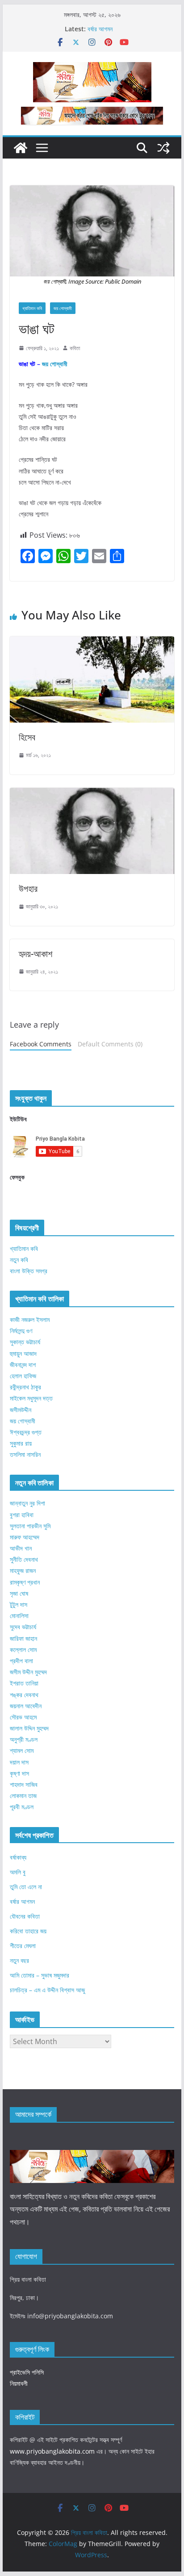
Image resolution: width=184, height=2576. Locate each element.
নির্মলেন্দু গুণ (21, 1331)
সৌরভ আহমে (23, 1717)
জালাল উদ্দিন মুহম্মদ (29, 1728)
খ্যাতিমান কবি (32, 308)
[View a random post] (163, 148)
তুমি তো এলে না (26, 1887)
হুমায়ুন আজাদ (23, 1353)
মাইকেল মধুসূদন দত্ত (31, 1398)
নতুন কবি (19, 1260)
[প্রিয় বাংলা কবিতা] (21, 148)
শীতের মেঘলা (23, 1946)
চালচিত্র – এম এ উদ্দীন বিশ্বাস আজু (47, 1990)
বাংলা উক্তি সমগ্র (29, 1271)
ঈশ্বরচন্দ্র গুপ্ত (26, 1432)
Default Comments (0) (110, 1044)
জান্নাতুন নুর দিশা (27, 1503)
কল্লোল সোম (23, 1650)
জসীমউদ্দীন (21, 1410)
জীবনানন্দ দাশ (23, 1365)
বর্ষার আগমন (100, 29)
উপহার (28, 889)
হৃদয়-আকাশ (36, 954)
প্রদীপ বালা (21, 1661)
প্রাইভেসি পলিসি (27, 2372)
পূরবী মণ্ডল (22, 1807)
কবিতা (75, 348)
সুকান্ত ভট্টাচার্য (25, 1342)
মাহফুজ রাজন (23, 1570)
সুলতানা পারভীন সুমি (30, 1526)
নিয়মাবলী (19, 2383)
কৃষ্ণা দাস (19, 1773)
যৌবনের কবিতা (25, 1916)
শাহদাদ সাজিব (24, 1784)
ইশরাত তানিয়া (24, 1683)
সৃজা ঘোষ (19, 1593)
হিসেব (27, 737)
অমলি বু (18, 1872)
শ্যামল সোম (22, 1750)
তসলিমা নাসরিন (25, 1454)
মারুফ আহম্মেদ (25, 1537)
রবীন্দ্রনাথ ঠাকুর (25, 1387)
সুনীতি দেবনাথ (24, 1559)
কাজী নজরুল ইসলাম (30, 1319)
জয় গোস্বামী (63, 308)
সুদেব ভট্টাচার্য (23, 1627)
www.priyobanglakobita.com (52, 2451)
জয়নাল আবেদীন (26, 1706)
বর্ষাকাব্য (18, 1857)
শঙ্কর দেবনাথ (24, 1695)
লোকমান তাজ (23, 1796)
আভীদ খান (21, 1548)
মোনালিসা (19, 1616)
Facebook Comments (41, 1044)
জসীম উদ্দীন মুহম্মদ (28, 1672)
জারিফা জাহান (23, 1638)
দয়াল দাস (19, 1762)
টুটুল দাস (19, 1604)
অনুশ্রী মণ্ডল (24, 1739)
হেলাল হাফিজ (23, 1376)
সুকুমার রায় (21, 1443)
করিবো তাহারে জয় (28, 1931)
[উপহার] (92, 794)
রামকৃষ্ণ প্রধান (25, 1582)
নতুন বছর (19, 1960)
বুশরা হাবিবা (22, 1515)
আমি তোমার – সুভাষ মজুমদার (40, 1975)
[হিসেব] (92, 643)
